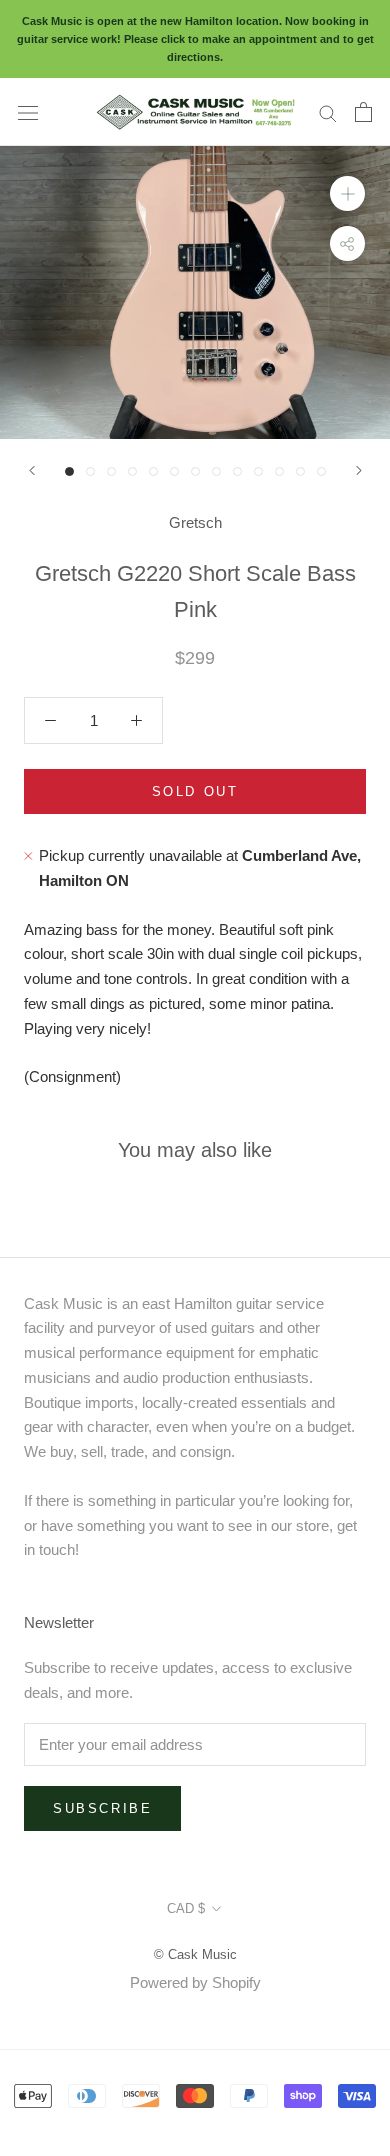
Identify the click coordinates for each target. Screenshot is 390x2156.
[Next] (359, 470)
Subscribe (102, 1808)
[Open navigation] (28, 112)
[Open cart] (363, 112)
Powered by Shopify (195, 1982)
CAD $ (186, 1908)
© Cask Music (195, 1954)
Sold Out (195, 791)
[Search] (328, 112)
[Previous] (32, 470)
